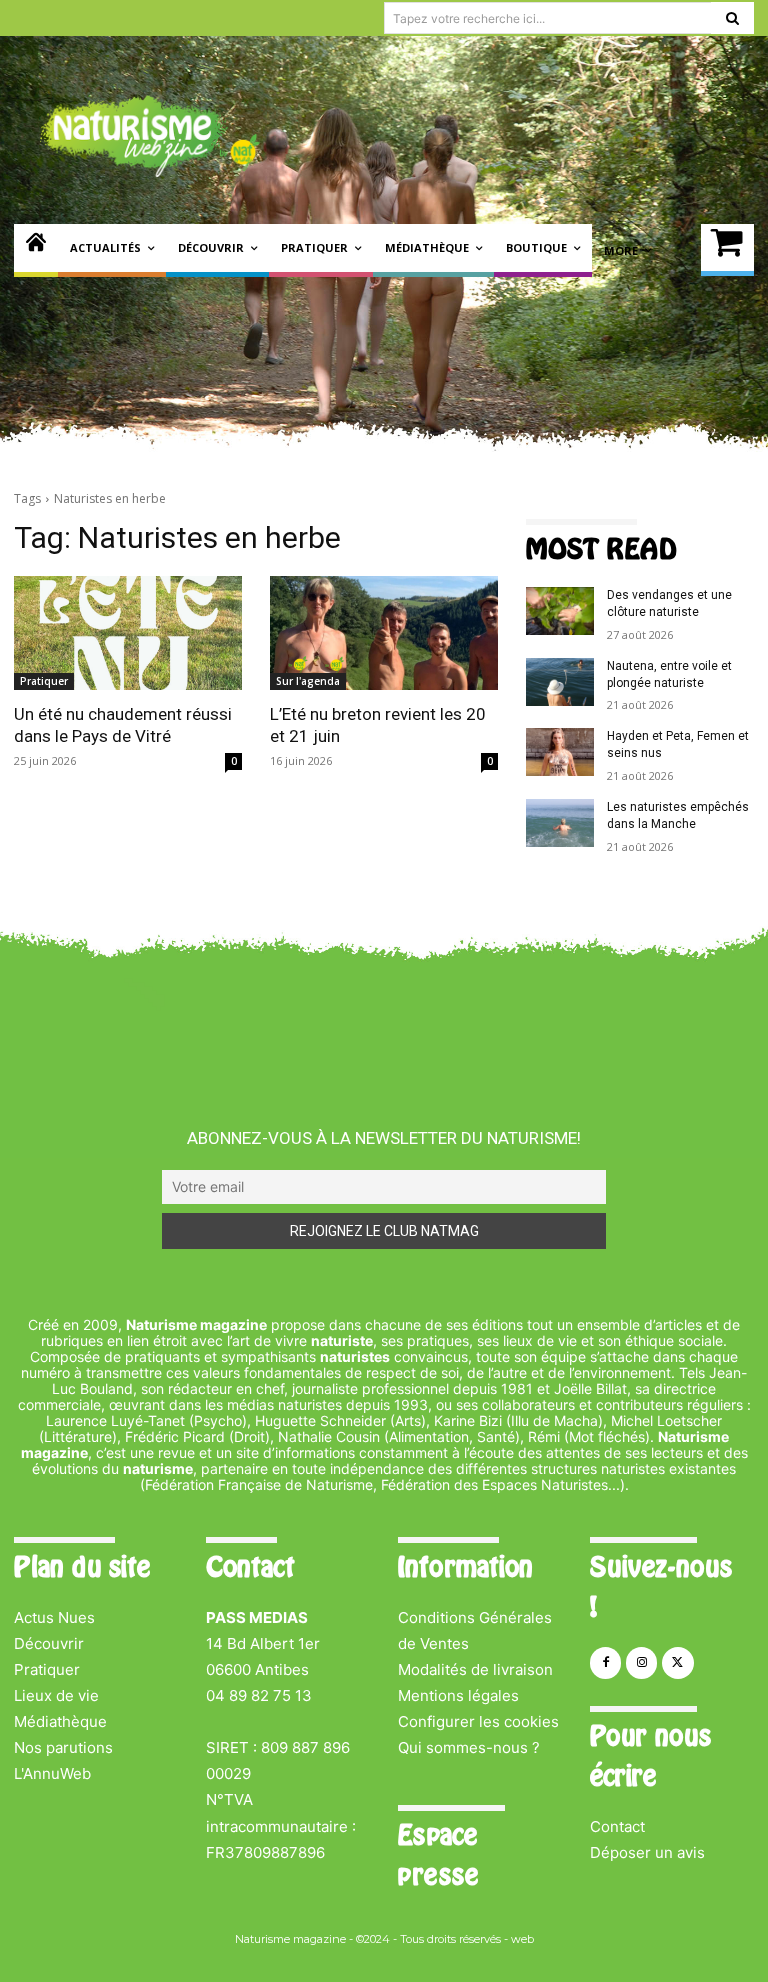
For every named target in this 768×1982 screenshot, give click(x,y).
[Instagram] (641, 1662)
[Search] (732, 18)
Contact (617, 1826)
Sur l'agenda (308, 681)
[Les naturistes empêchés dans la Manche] (560, 823)
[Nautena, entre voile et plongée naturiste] (560, 682)
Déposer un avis (647, 1852)
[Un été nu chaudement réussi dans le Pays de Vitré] (128, 633)
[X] (677, 1662)
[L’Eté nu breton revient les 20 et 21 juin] (384, 633)
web (522, 1939)
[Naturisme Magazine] (150, 136)
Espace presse (438, 1855)
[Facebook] (605, 1662)
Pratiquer (44, 681)
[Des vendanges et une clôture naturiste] (560, 611)
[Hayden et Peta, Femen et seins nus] (560, 752)
